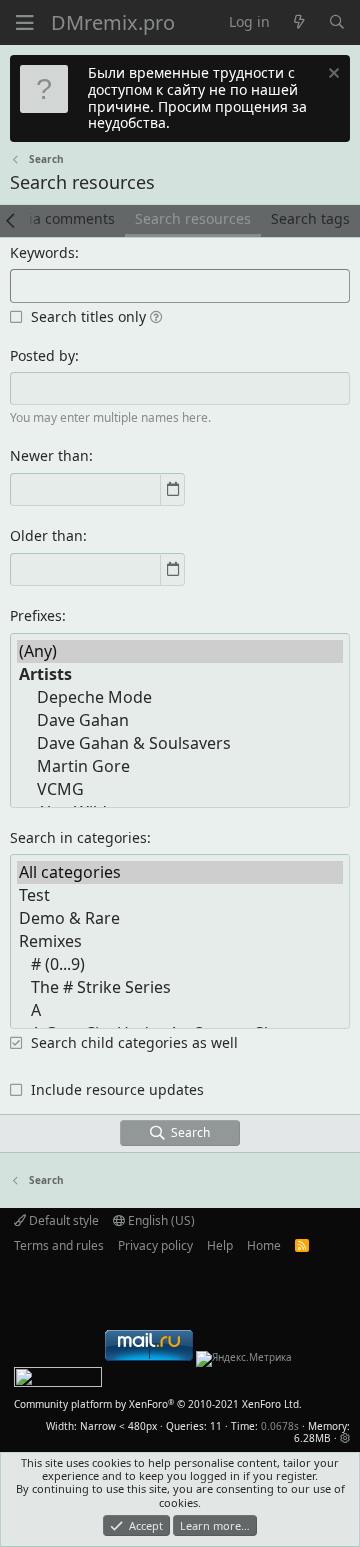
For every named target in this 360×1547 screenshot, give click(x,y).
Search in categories (78, 837)
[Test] (180, 895)
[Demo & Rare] (180, 918)
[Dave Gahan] (180, 720)
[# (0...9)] (180, 964)
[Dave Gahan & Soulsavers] (180, 743)
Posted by (42, 355)
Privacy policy (155, 1245)
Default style (62, 1220)
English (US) (160, 1220)
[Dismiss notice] (331, 75)
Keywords (42, 252)
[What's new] (299, 22)
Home (264, 1245)
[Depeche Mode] (180, 697)
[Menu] (25, 23)
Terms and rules (59, 1245)
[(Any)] (180, 651)
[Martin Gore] (180, 766)
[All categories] (180, 872)
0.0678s (280, 1426)
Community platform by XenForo (158, 1404)
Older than (46, 535)
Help (220, 1245)
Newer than (49, 455)
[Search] (337, 22)
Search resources (193, 218)
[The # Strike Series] (180, 987)
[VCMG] (180, 789)
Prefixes (36, 615)
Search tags (310, 218)
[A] (180, 1010)
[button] (156, 316)
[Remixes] (180, 941)
